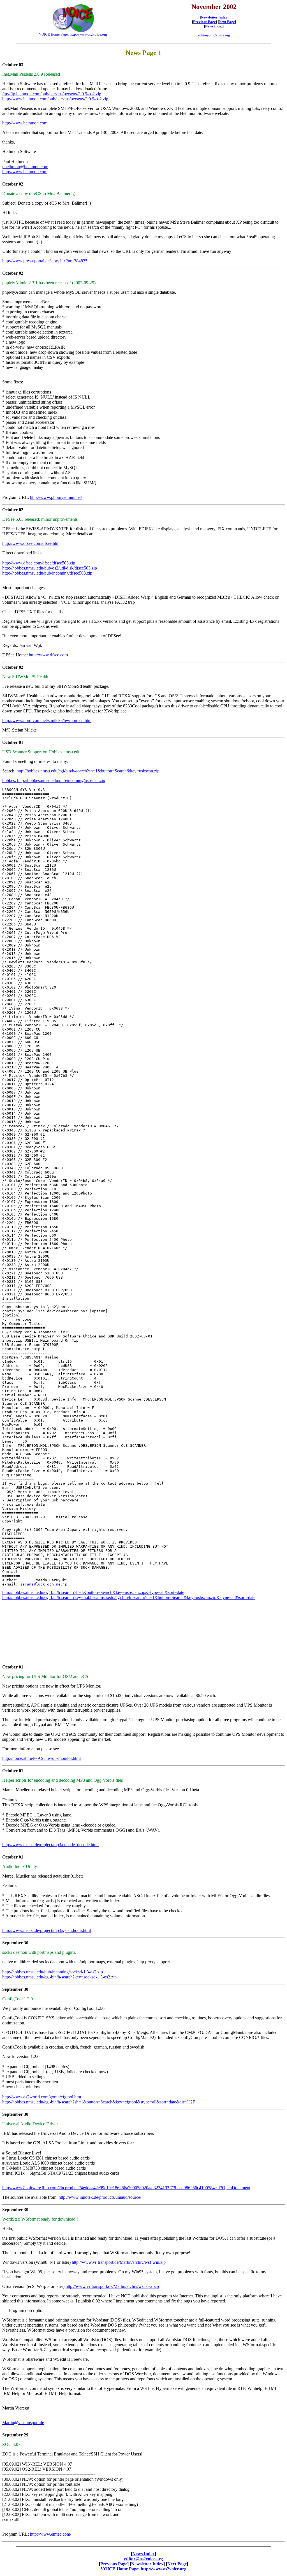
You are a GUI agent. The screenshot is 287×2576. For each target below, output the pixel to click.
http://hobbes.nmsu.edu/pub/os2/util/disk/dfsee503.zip (50, 568)
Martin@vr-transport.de (23, 2423)
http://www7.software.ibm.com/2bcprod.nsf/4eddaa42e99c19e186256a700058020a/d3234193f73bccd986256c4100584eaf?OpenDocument (126, 2188)
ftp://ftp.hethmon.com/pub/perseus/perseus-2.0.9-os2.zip (52, 94)
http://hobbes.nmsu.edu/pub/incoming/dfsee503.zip (47, 573)
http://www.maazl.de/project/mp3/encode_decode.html (50, 1845)
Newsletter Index (214, 17)
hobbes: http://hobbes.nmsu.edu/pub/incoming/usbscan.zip (54, 780)
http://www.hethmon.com (25, 123)
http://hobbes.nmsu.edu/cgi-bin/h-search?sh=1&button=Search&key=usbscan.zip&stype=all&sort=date (93, 1592)
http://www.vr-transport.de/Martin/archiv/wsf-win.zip (119, 2262)
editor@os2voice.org (214, 35)
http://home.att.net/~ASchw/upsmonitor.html (41, 1758)
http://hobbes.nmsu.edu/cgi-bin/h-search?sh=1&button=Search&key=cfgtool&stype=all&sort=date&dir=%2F (99, 2102)
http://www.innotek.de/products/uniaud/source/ (100, 2197)
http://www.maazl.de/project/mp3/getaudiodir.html (47, 1930)
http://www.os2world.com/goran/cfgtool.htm (42, 2097)
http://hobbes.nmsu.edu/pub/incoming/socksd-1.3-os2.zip (53, 1972)
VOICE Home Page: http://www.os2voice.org (73, 34)
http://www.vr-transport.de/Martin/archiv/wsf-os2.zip (112, 2286)
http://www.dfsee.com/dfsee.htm (31, 543)
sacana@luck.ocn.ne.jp (44, 1584)
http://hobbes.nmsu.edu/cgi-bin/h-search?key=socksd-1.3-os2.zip (59, 1977)
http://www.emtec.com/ (51, 2534)
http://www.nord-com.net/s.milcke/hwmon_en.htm (47, 720)
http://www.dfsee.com (48, 655)
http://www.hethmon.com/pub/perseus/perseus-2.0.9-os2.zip (55, 99)
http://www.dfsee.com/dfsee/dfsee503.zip (39, 563)
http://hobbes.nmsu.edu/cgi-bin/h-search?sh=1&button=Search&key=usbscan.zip (88, 771)
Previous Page (204, 22)
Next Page (227, 22)
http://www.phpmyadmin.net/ (56, 497)
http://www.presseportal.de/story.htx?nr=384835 (45, 261)
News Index (214, 26)
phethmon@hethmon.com (25, 167)
